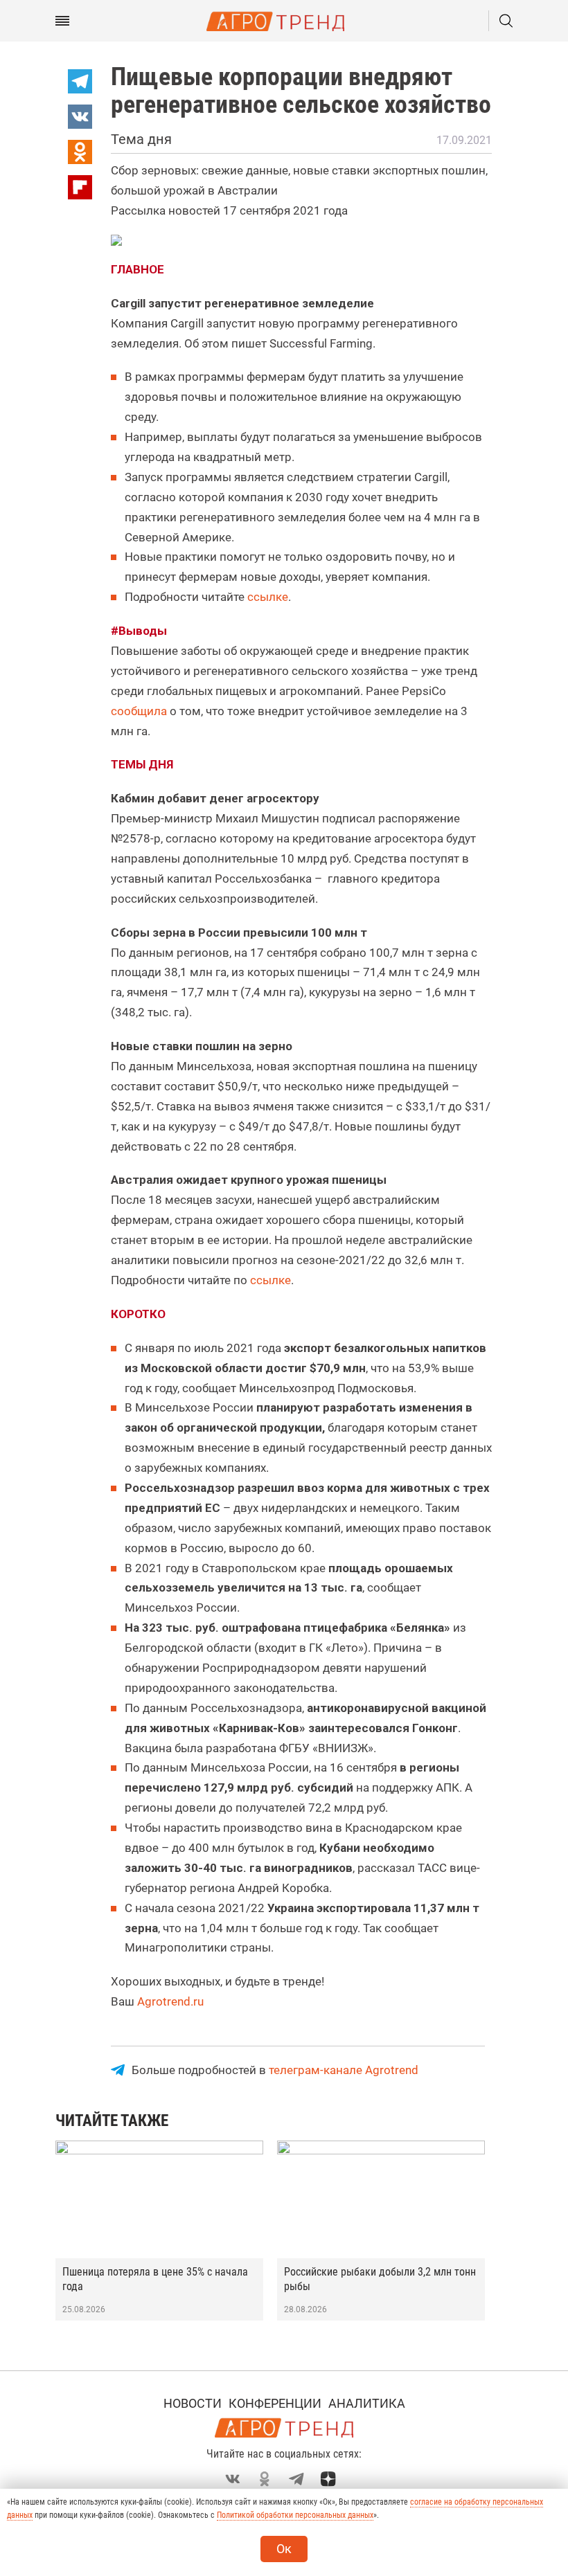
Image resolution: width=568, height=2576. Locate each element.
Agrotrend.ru (170, 2001)
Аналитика (367, 2403)
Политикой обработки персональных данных (295, 2515)
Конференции (275, 2403)
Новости (193, 2403)
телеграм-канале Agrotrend (344, 2070)
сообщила (139, 711)
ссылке (268, 597)
